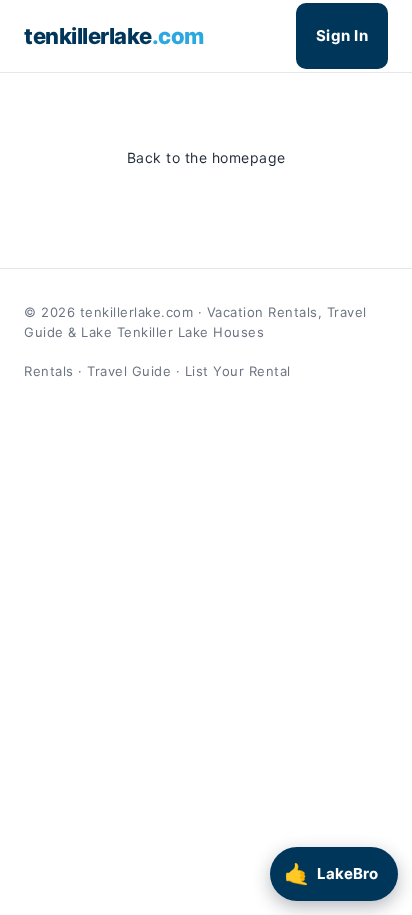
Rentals (49, 371)
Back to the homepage (206, 157)
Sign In (342, 35)
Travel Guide (129, 371)
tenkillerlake (114, 36)
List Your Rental (238, 371)
